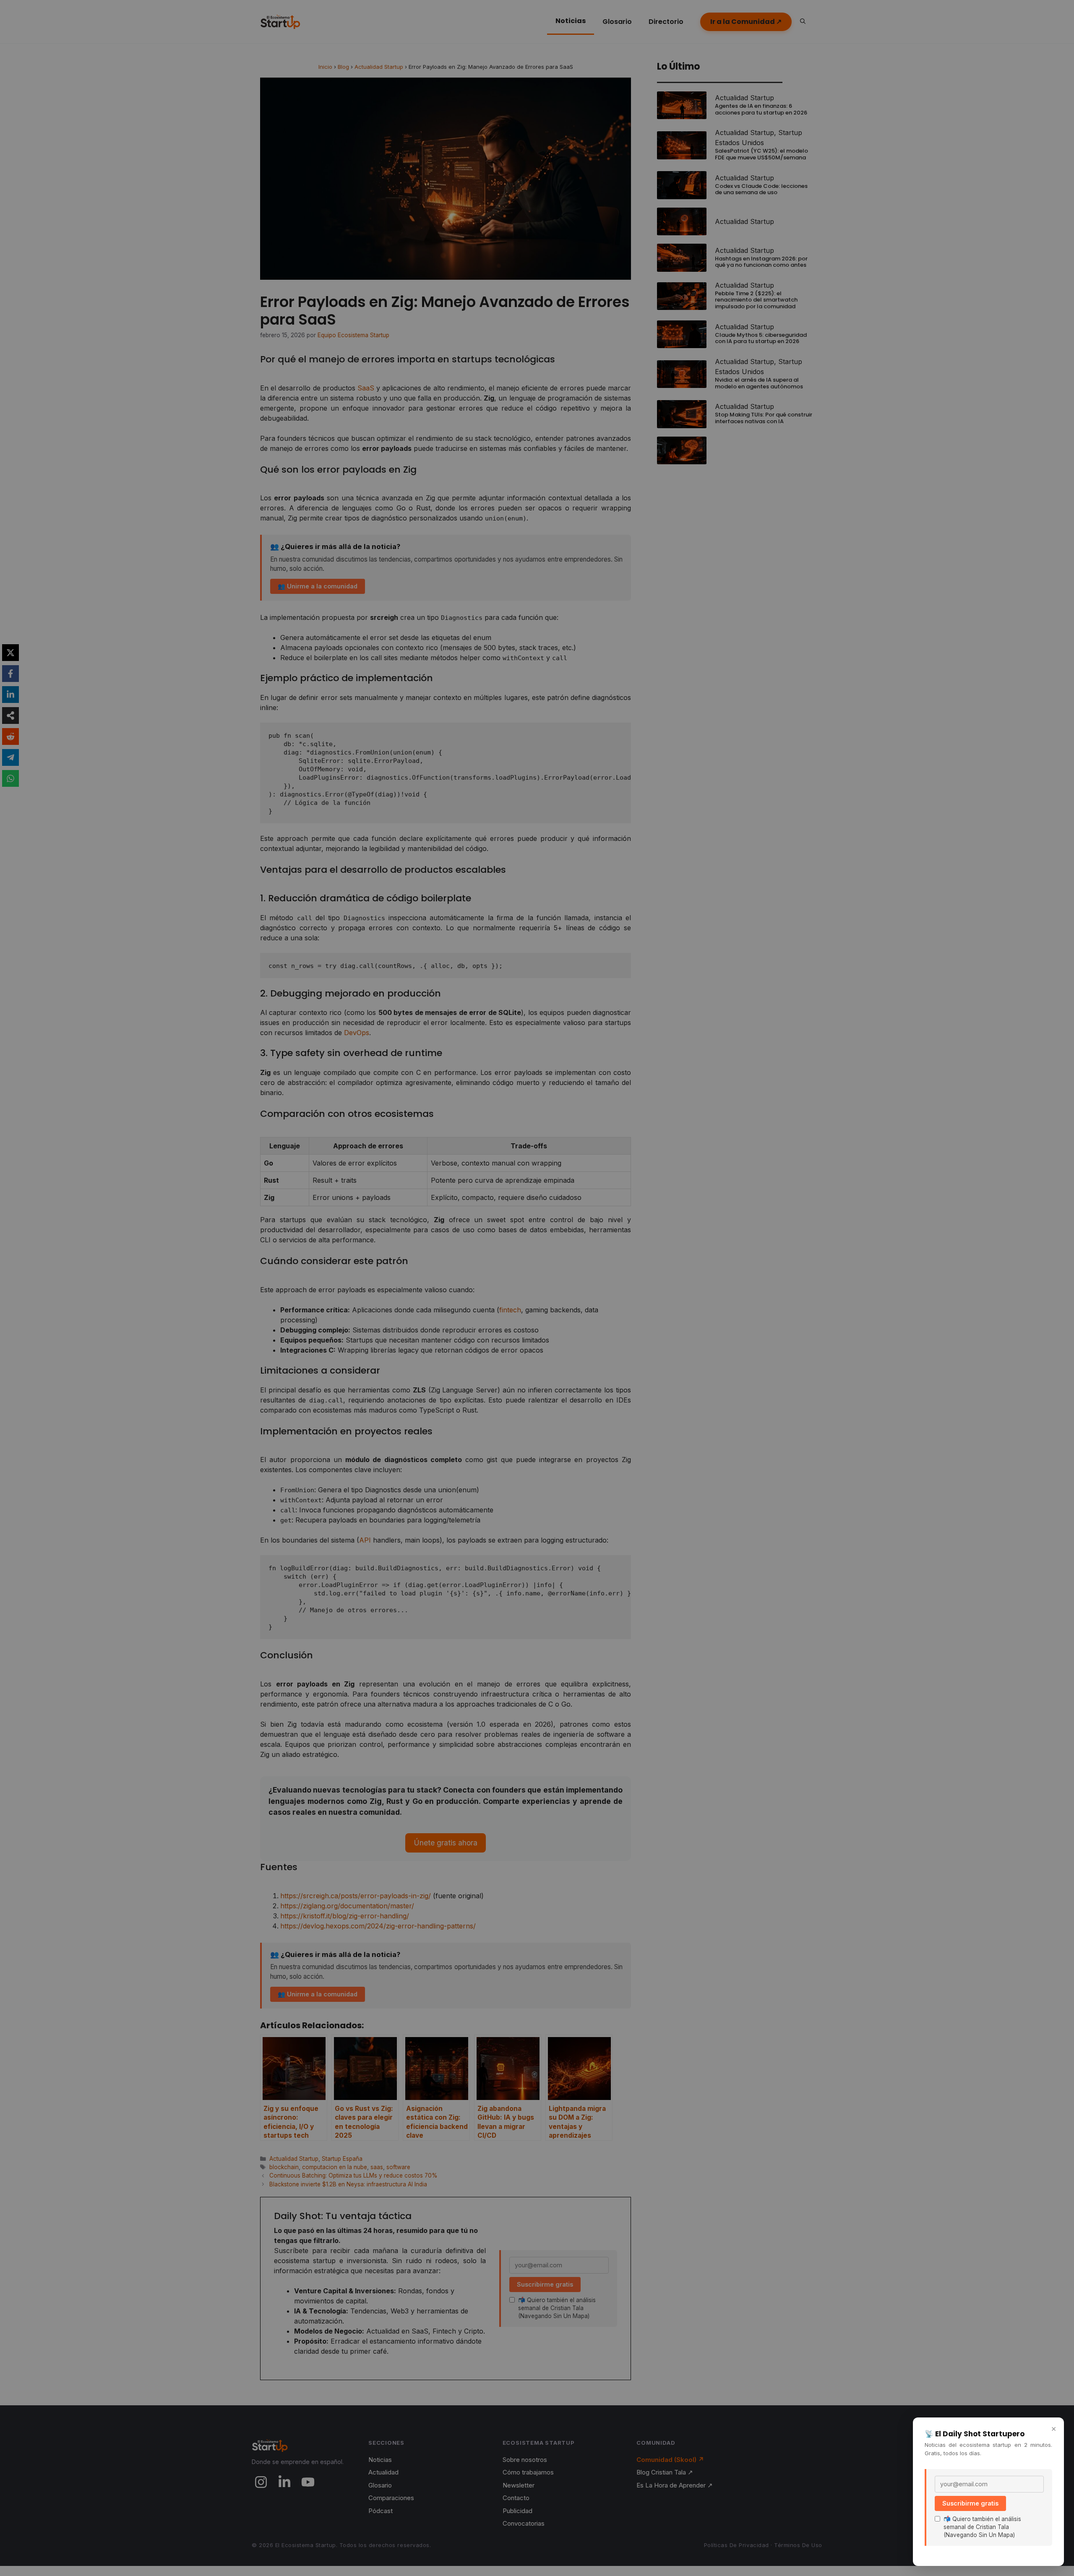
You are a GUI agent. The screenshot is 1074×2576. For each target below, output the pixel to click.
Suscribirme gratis (970, 2503)
